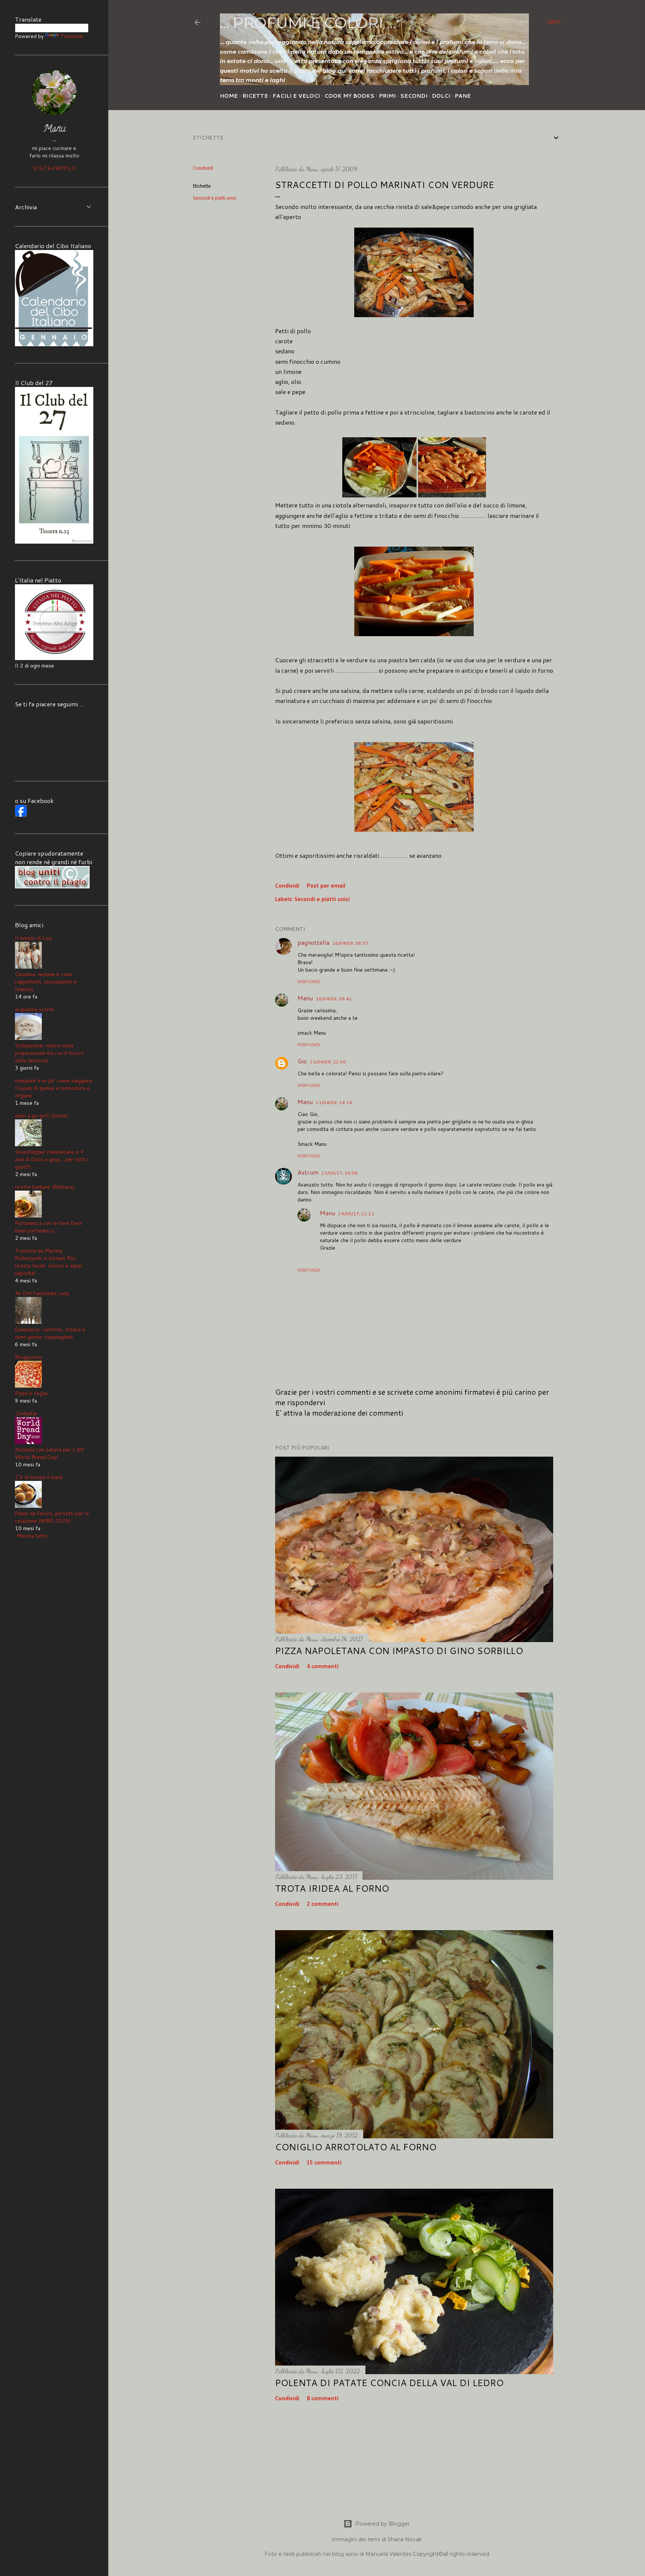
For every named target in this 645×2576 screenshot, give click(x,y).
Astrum (308, 1172)
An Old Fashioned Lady (42, 1293)
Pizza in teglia (31, 1393)
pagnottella (313, 942)
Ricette (255, 96)
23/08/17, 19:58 (339, 1173)
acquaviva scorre (34, 1009)
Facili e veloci (296, 96)
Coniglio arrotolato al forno (356, 2147)
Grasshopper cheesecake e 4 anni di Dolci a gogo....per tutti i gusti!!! (51, 1159)
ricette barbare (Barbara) (44, 1187)
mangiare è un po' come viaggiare (54, 1081)
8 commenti (323, 2399)
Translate (71, 36)
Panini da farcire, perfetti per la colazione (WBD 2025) (52, 1517)
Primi (387, 96)
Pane (463, 96)
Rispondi (309, 981)
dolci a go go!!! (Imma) (41, 1116)
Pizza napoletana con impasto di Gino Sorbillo (399, 1651)
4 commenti (323, 1667)
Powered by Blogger (383, 2524)
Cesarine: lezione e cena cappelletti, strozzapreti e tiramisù (46, 982)
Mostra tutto (32, 1536)
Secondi (414, 96)
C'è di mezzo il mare (39, 1477)
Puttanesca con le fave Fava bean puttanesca (48, 1227)
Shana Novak (405, 2539)
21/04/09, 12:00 (328, 1062)
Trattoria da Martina (39, 1251)
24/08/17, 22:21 (356, 1214)
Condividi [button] (203, 168)
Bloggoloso (29, 1357)
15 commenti (324, 2163)
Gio (302, 1061)
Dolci (441, 96)
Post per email (326, 886)
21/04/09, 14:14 (334, 1102)
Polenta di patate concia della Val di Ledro (389, 2383)
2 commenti (323, 1904)
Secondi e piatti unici (215, 198)
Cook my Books (349, 96)
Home (229, 96)
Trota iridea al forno (332, 1888)
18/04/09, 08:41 (334, 999)
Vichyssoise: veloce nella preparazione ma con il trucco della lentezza (49, 1053)
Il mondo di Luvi (33, 938)
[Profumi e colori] (21, 815)
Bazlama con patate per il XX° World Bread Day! (50, 1453)
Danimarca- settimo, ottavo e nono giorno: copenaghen (50, 1333)
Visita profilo (54, 168)
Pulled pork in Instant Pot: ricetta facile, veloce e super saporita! (49, 1266)
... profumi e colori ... (308, 23)
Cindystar (26, 1413)
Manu (305, 998)
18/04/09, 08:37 (350, 943)
